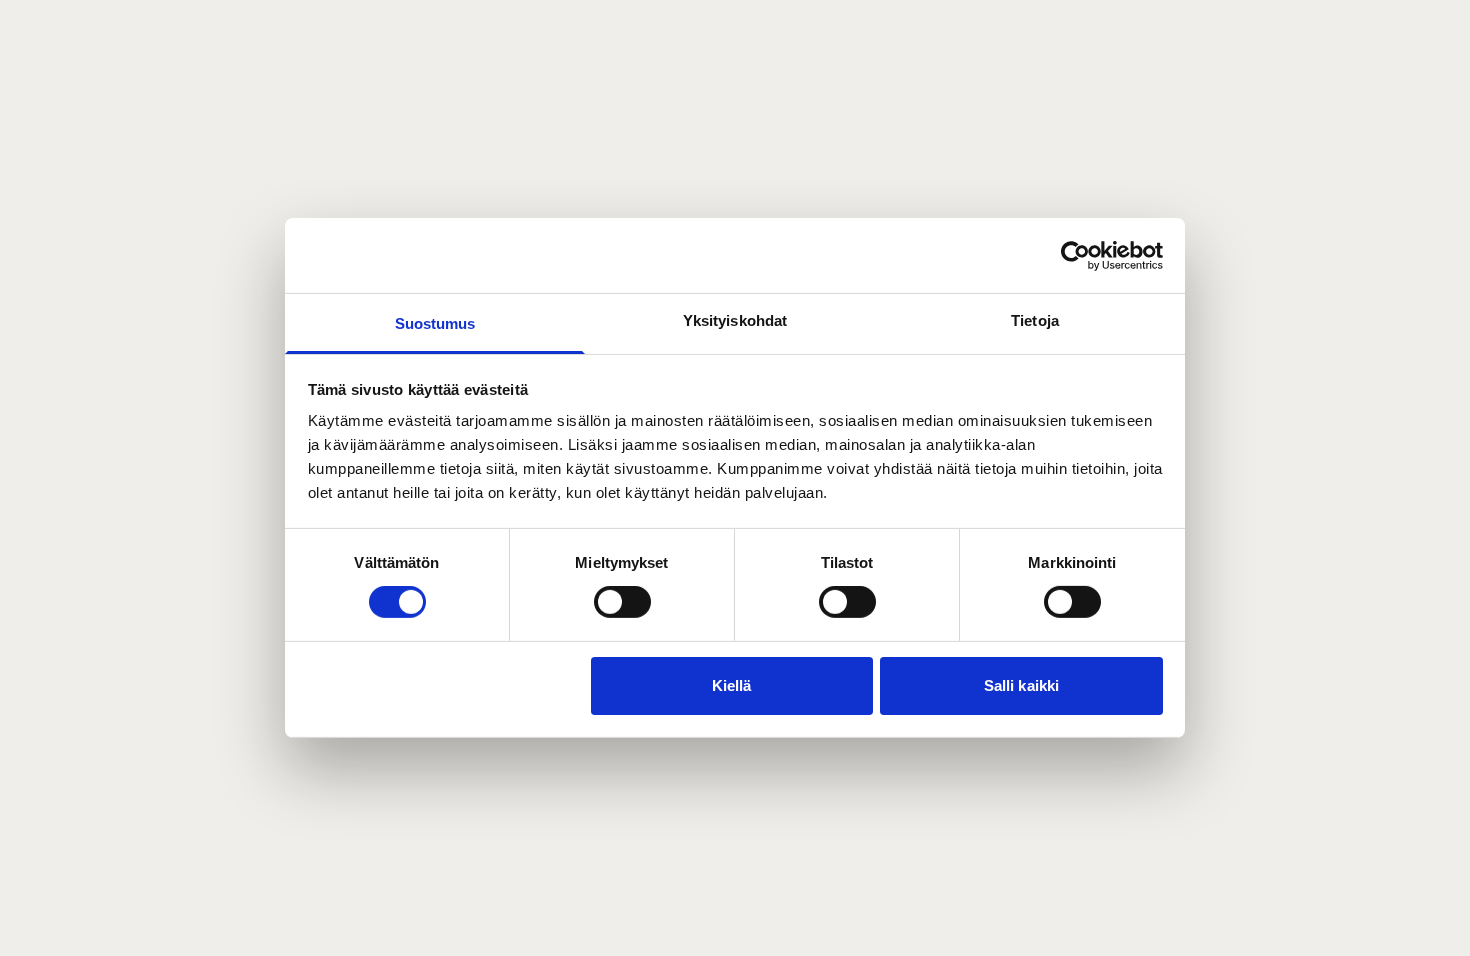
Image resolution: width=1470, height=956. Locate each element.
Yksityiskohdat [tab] (735, 320)
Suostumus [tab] (435, 323)
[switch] (622, 602)
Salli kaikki (1021, 685)
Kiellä (732, 685)
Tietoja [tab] (1035, 320)
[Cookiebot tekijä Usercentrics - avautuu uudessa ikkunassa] (1075, 255)
